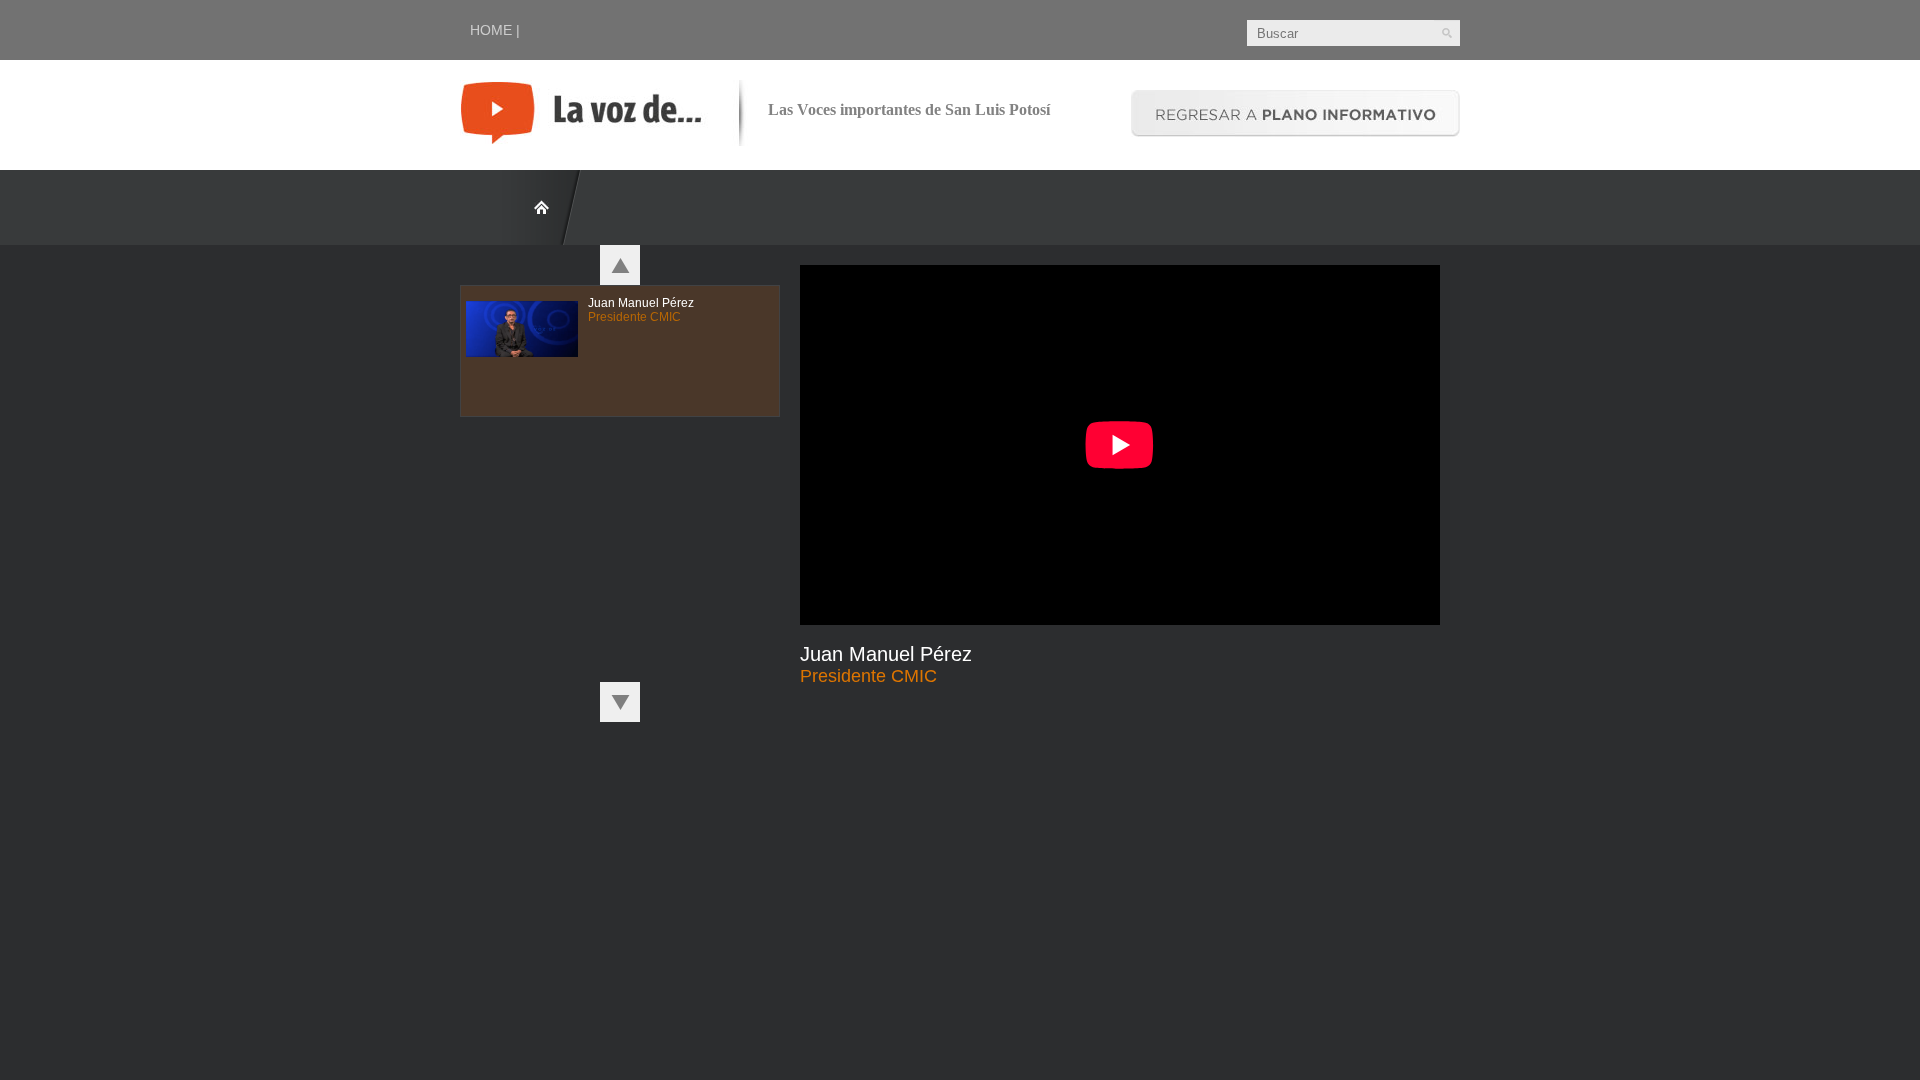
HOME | (495, 30)
